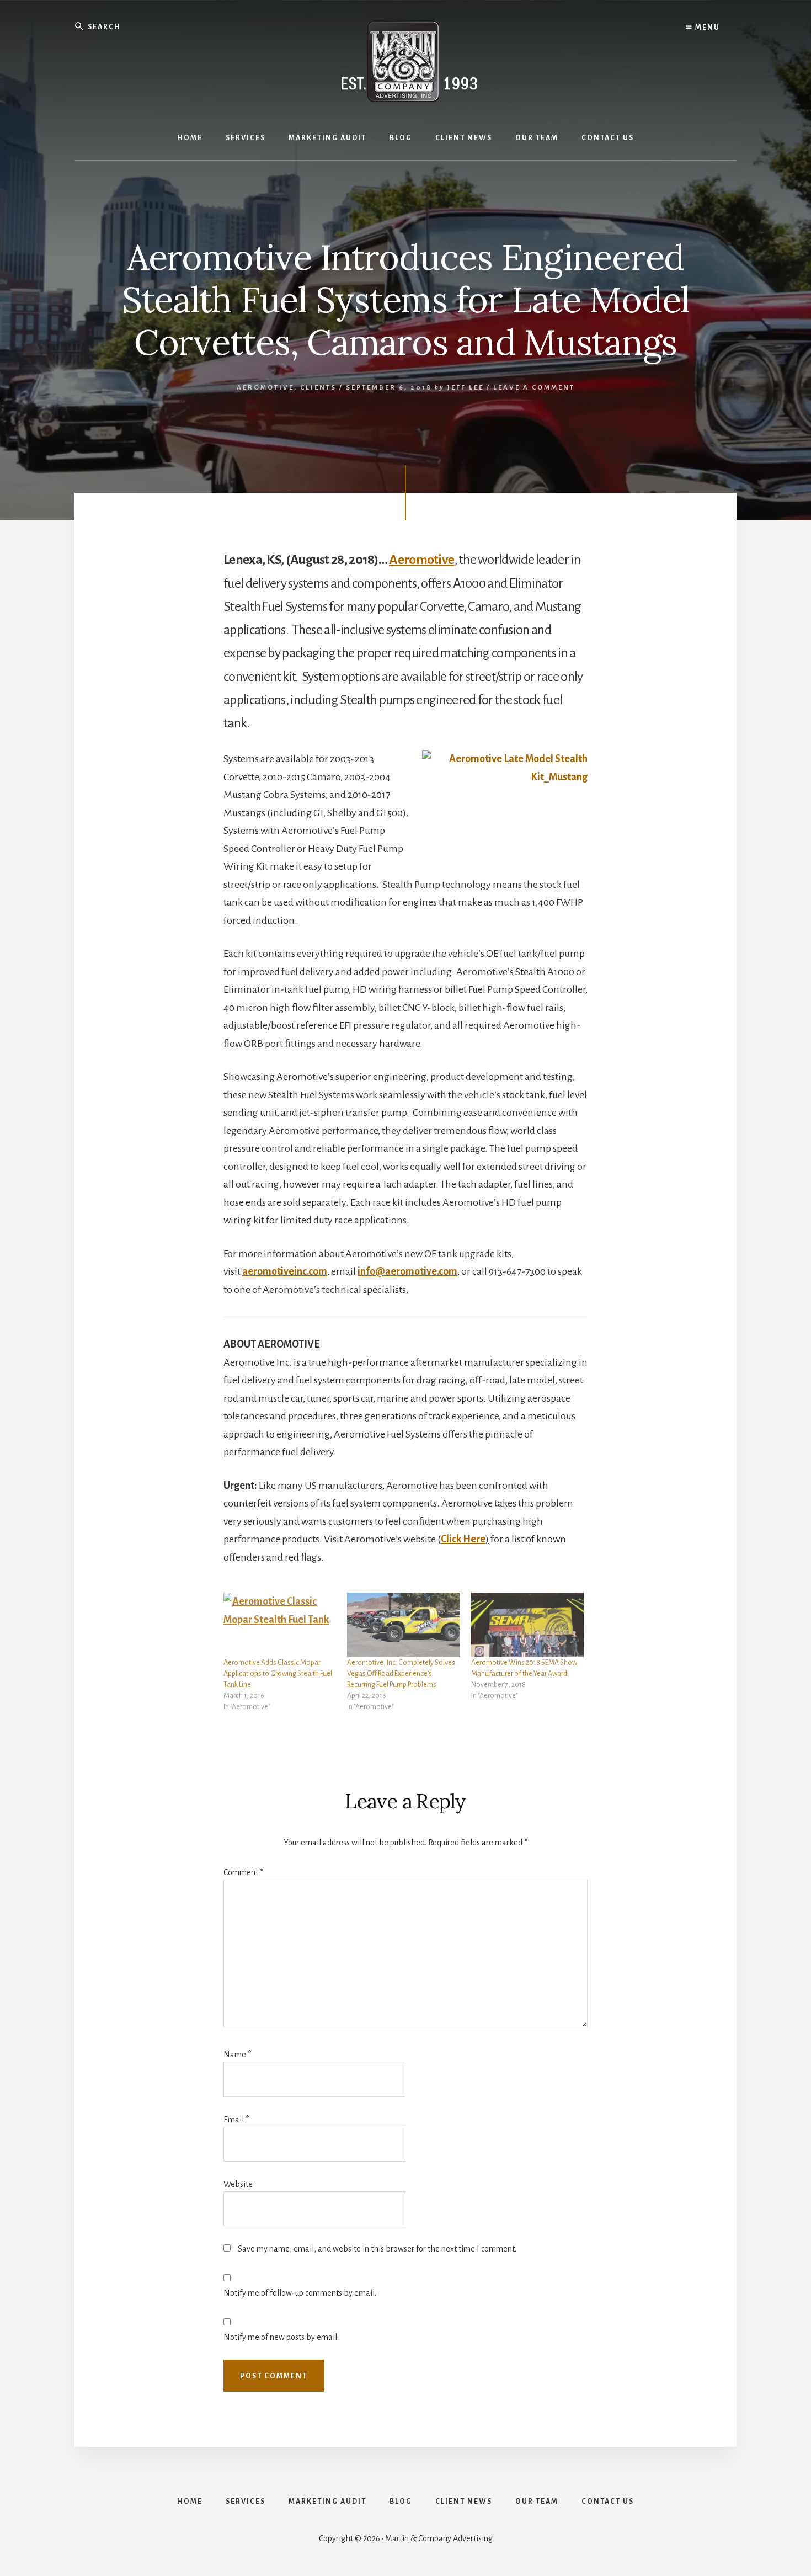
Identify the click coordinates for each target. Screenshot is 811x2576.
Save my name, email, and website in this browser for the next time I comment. (377, 2249)
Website (238, 2184)
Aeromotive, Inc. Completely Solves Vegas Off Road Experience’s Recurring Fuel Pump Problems (401, 1674)
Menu (706, 28)
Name (237, 2055)
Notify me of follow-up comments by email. (300, 2293)
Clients (318, 388)
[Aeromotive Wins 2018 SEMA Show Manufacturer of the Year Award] (527, 1625)
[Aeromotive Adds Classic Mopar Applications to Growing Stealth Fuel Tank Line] (280, 1625)
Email (236, 2120)
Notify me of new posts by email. (281, 2337)
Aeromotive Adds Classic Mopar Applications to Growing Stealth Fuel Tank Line (278, 1674)
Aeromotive (265, 388)
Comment (243, 1872)
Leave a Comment (534, 388)
